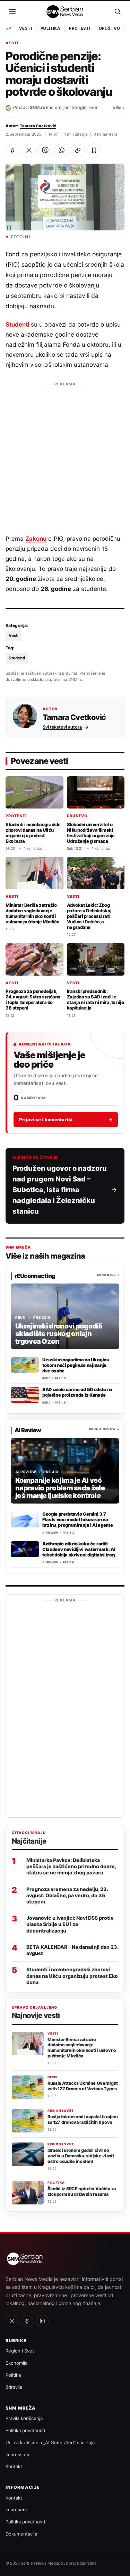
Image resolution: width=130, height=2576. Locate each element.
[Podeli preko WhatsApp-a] (61, 150)
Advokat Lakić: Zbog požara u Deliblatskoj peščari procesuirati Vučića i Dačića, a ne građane (89, 916)
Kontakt (14, 2466)
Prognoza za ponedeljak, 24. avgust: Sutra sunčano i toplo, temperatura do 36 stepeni (33, 999)
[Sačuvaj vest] (94, 150)
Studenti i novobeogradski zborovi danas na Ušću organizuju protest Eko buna (33, 833)
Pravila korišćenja (24, 2418)
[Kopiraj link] (78, 150)
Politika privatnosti (25, 2430)
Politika (50, 28)
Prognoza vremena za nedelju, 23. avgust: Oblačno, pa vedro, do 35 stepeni (67, 1895)
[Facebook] (27, 2321)
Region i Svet (60, 2111)
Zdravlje (14, 2387)
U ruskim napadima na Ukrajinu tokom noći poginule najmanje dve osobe (76, 1365)
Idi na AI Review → (104, 1429)
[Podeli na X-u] (29, 150)
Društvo (110, 28)
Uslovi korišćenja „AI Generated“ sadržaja (50, 2442)
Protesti (80, 28)
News (53, 2077)
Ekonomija (16, 2363)
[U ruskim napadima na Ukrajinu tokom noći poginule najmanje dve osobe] (25, 1365)
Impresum (16, 2510)
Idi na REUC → (108, 1275)
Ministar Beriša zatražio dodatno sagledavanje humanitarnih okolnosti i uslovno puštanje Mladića (32, 913)
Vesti (25, 28)
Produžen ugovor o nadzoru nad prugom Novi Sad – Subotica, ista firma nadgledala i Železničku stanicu (60, 1190)
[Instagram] (42, 2321)
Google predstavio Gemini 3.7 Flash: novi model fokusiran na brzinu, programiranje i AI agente (77, 1519)
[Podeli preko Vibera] (45, 150)
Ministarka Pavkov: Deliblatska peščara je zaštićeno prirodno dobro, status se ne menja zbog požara (71, 1866)
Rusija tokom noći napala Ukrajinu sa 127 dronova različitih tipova (83, 2120)
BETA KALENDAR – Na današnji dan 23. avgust (72, 1950)
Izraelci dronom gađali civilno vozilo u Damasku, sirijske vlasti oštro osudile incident (81, 2156)
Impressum (17, 2455)
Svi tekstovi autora (62, 727)
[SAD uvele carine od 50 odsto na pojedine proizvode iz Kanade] (25, 1395)
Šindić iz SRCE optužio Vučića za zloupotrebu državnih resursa (82, 2191)
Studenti (17, 325)
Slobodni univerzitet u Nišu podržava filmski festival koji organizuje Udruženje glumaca (91, 833)
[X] (12, 2321)
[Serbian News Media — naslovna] (65, 11)
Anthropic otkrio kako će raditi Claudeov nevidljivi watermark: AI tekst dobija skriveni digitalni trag (79, 1549)
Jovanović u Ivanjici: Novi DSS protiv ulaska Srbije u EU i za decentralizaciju (70, 1924)
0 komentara (106, 134)
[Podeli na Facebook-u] (12, 150)
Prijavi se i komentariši (66, 1120)
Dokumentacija (21, 2534)
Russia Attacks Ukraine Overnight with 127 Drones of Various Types (83, 2086)
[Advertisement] (65, 455)
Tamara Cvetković (38, 126)
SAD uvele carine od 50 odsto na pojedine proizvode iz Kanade (77, 1392)
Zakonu (36, 539)
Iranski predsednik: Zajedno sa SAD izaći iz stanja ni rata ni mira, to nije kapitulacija (96, 999)
